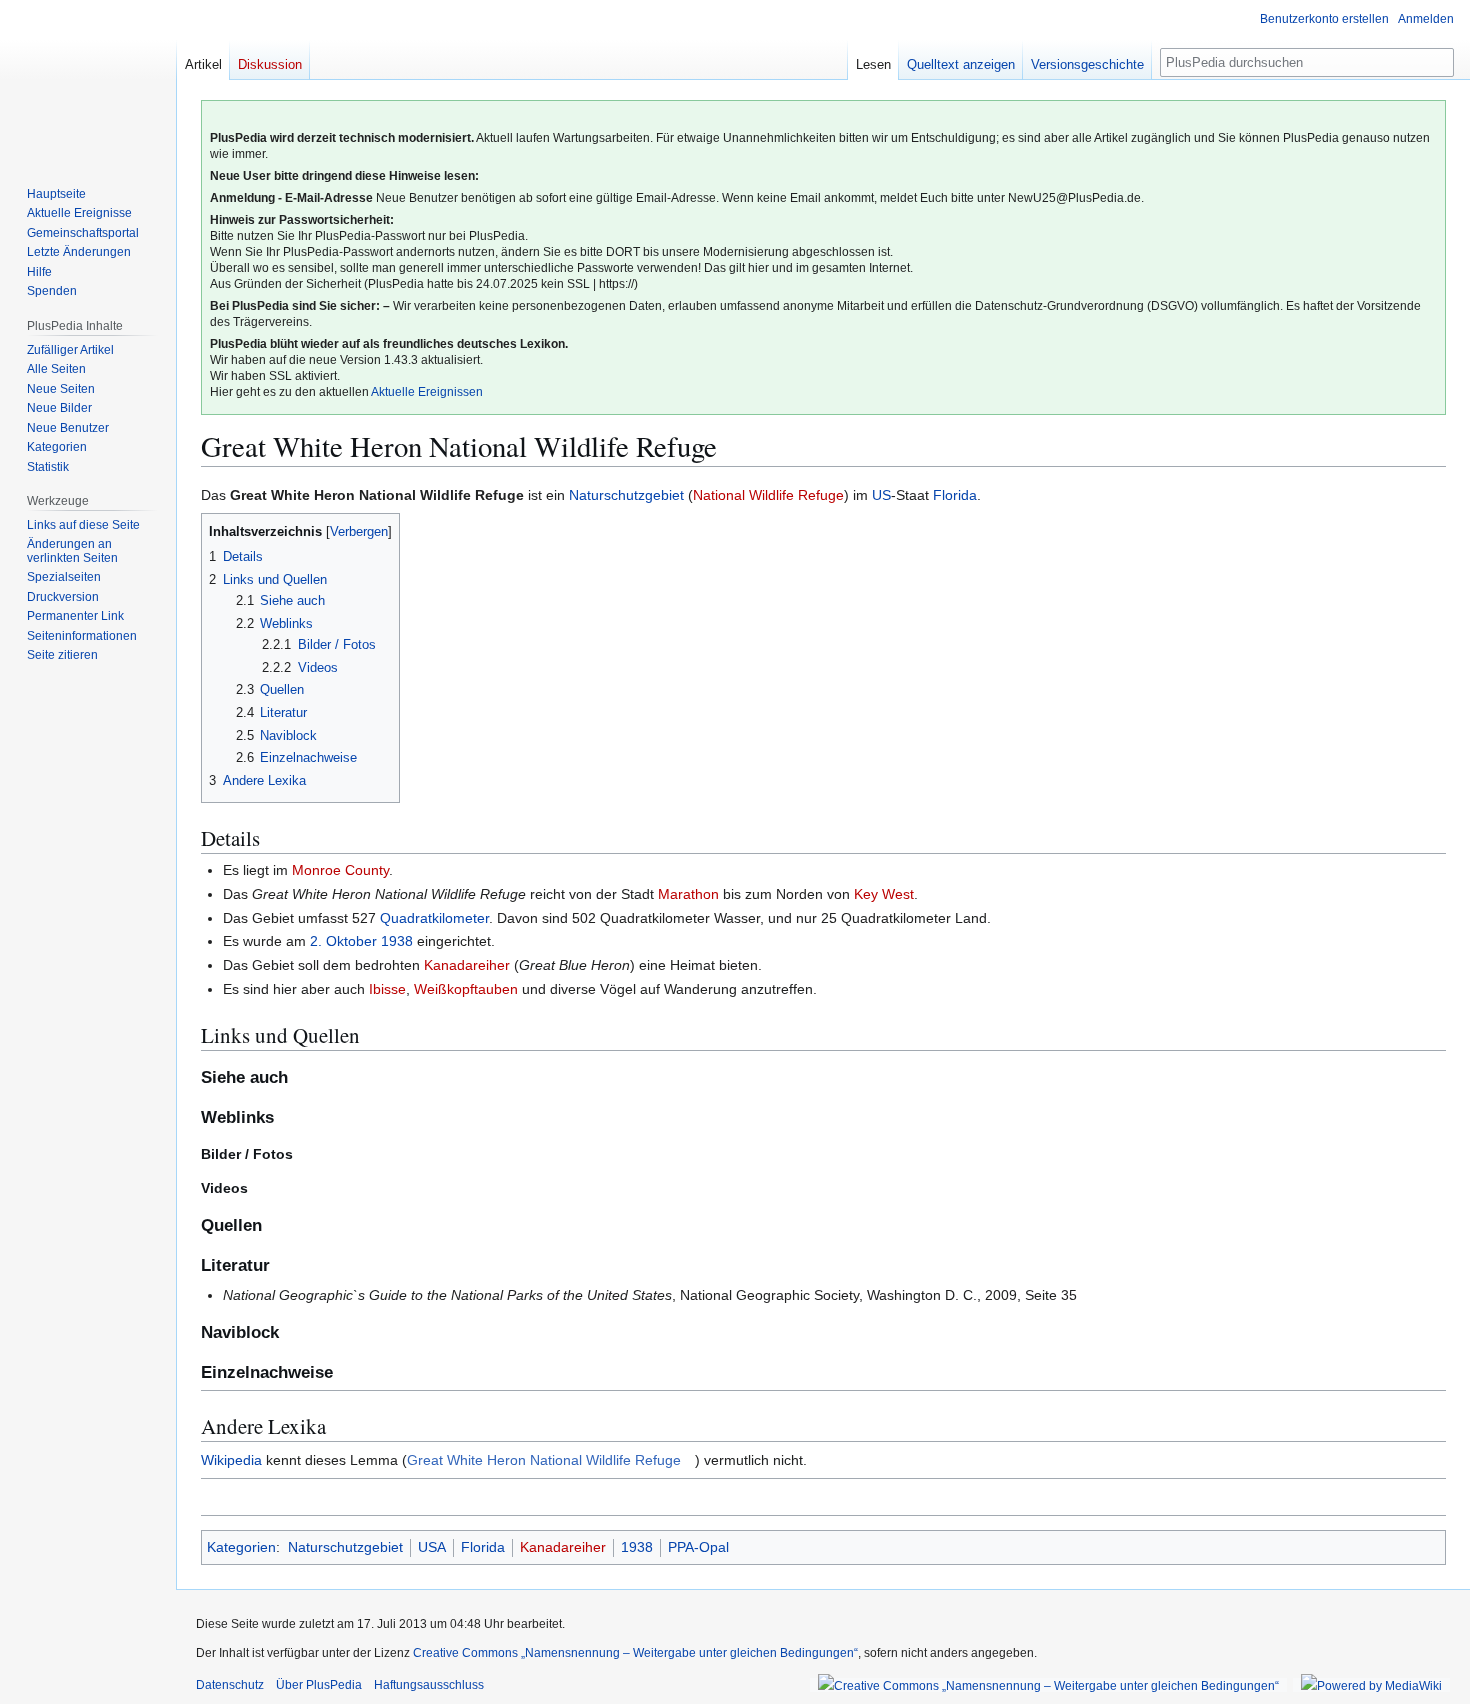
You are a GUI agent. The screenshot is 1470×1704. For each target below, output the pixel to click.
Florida (955, 495)
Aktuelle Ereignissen (427, 392)
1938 (397, 941)
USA (432, 1547)
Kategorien (241, 1547)
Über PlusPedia (319, 1685)
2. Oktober (343, 941)
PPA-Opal (698, 1547)
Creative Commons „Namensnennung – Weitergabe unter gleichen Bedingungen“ (635, 1653)
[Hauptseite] (88, 80)
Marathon (688, 894)
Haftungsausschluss (429, 1685)
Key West (884, 894)
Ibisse (387, 989)
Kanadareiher (467, 965)
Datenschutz (230, 1685)
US (881, 495)
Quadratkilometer (434, 918)
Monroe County (340, 870)
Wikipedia (231, 1460)
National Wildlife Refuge (768, 495)
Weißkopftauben (466, 989)
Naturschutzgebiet (626, 495)
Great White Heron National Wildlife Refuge (544, 1460)
